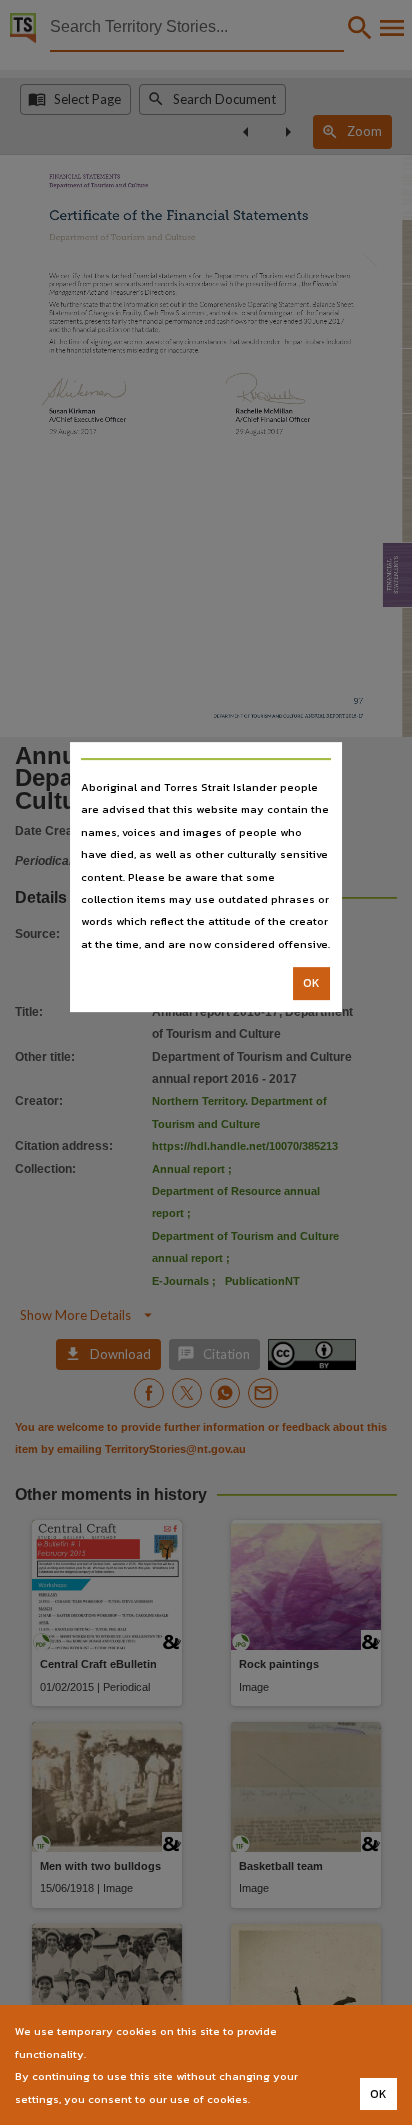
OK (311, 983)
